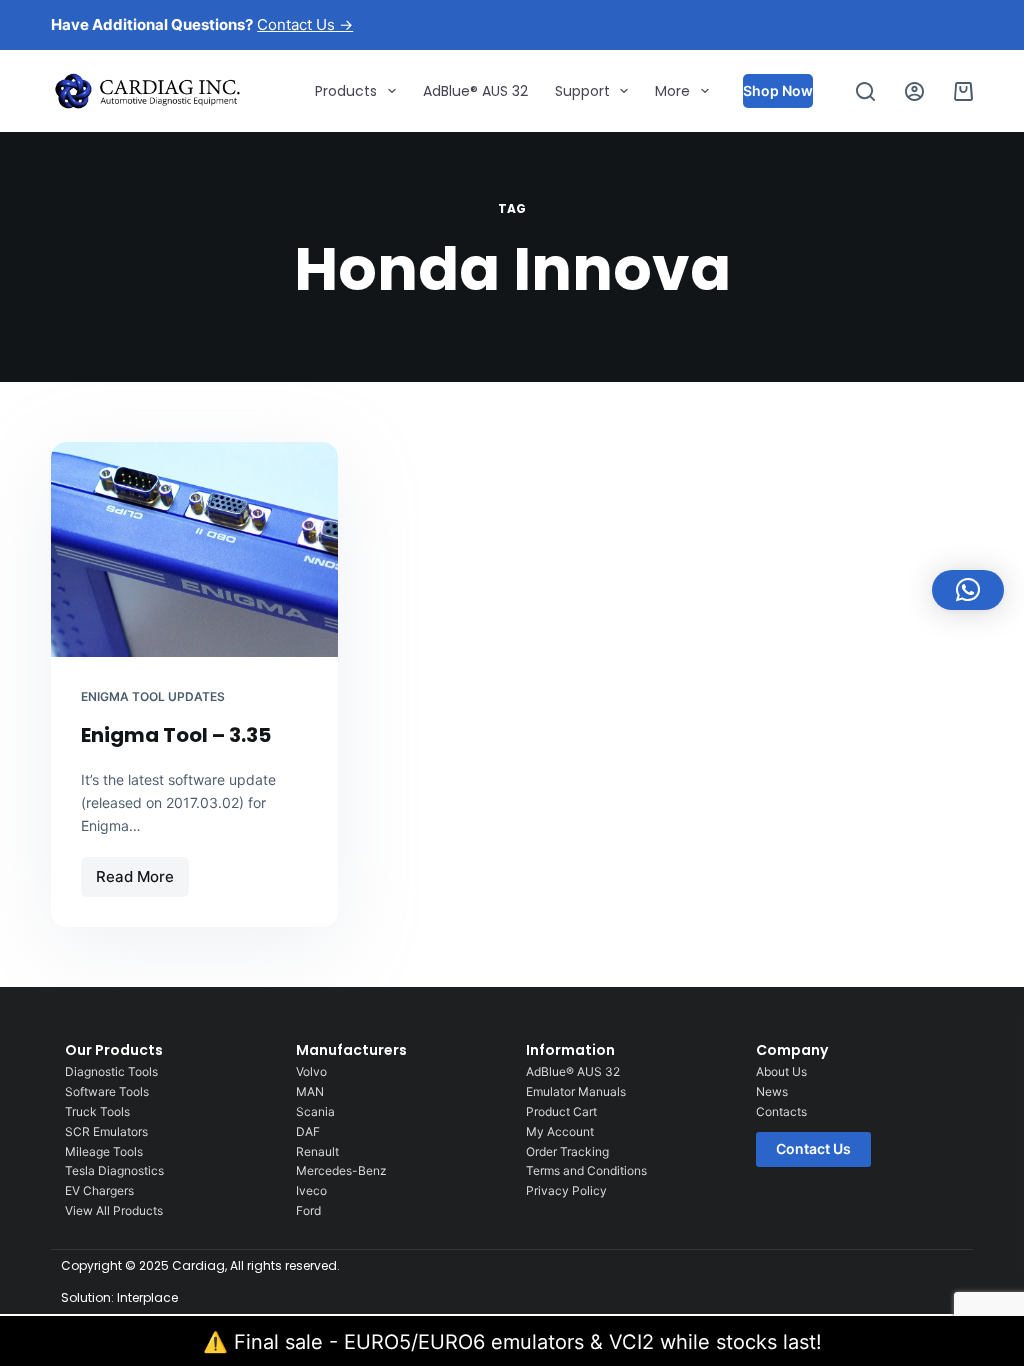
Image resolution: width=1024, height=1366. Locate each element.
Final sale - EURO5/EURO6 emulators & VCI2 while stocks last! (528, 1342)
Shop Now (778, 90)
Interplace (147, 1297)
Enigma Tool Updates (153, 696)
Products (346, 91)
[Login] (914, 91)
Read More (142, 871)
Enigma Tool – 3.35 (176, 735)
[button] (968, 590)
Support (582, 91)
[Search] (865, 91)
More (672, 91)
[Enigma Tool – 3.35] (194, 549)
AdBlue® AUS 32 (475, 91)
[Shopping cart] (963, 91)
